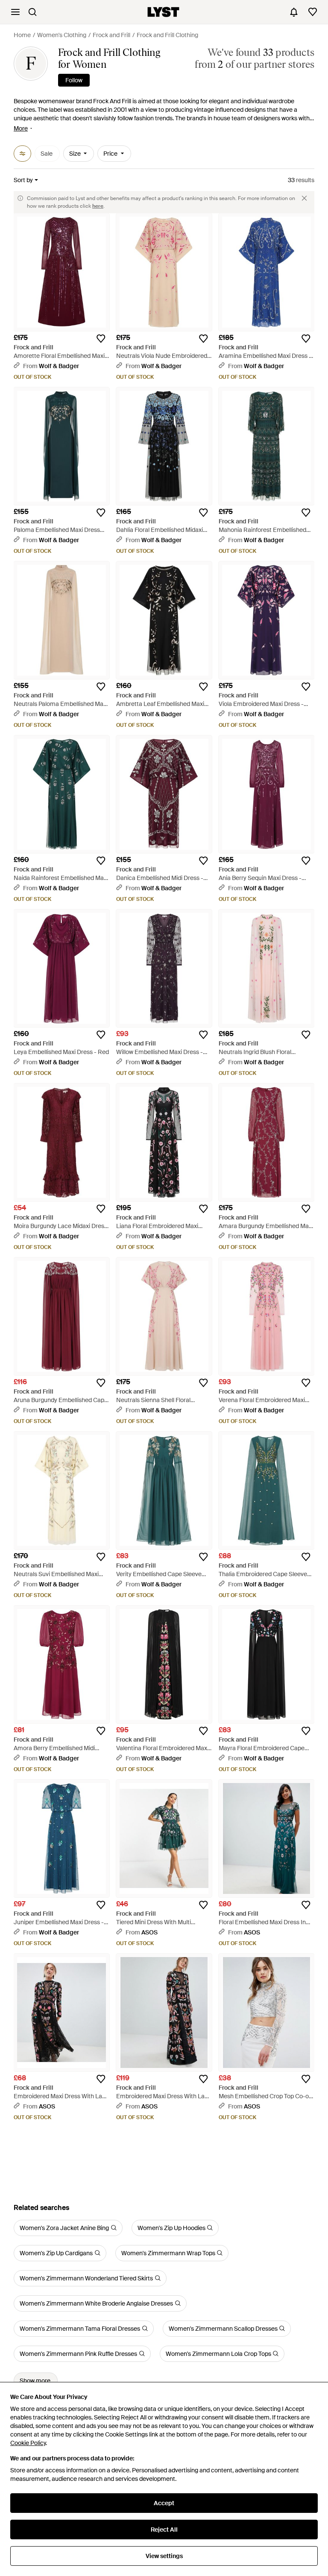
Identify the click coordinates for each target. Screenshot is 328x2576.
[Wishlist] (313, 12)
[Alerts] (294, 12)
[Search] (32, 12)
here (98, 206)
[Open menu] (15, 12)
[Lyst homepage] (163, 12)
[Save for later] (101, 339)
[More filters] (22, 154)
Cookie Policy (28, 2443)
